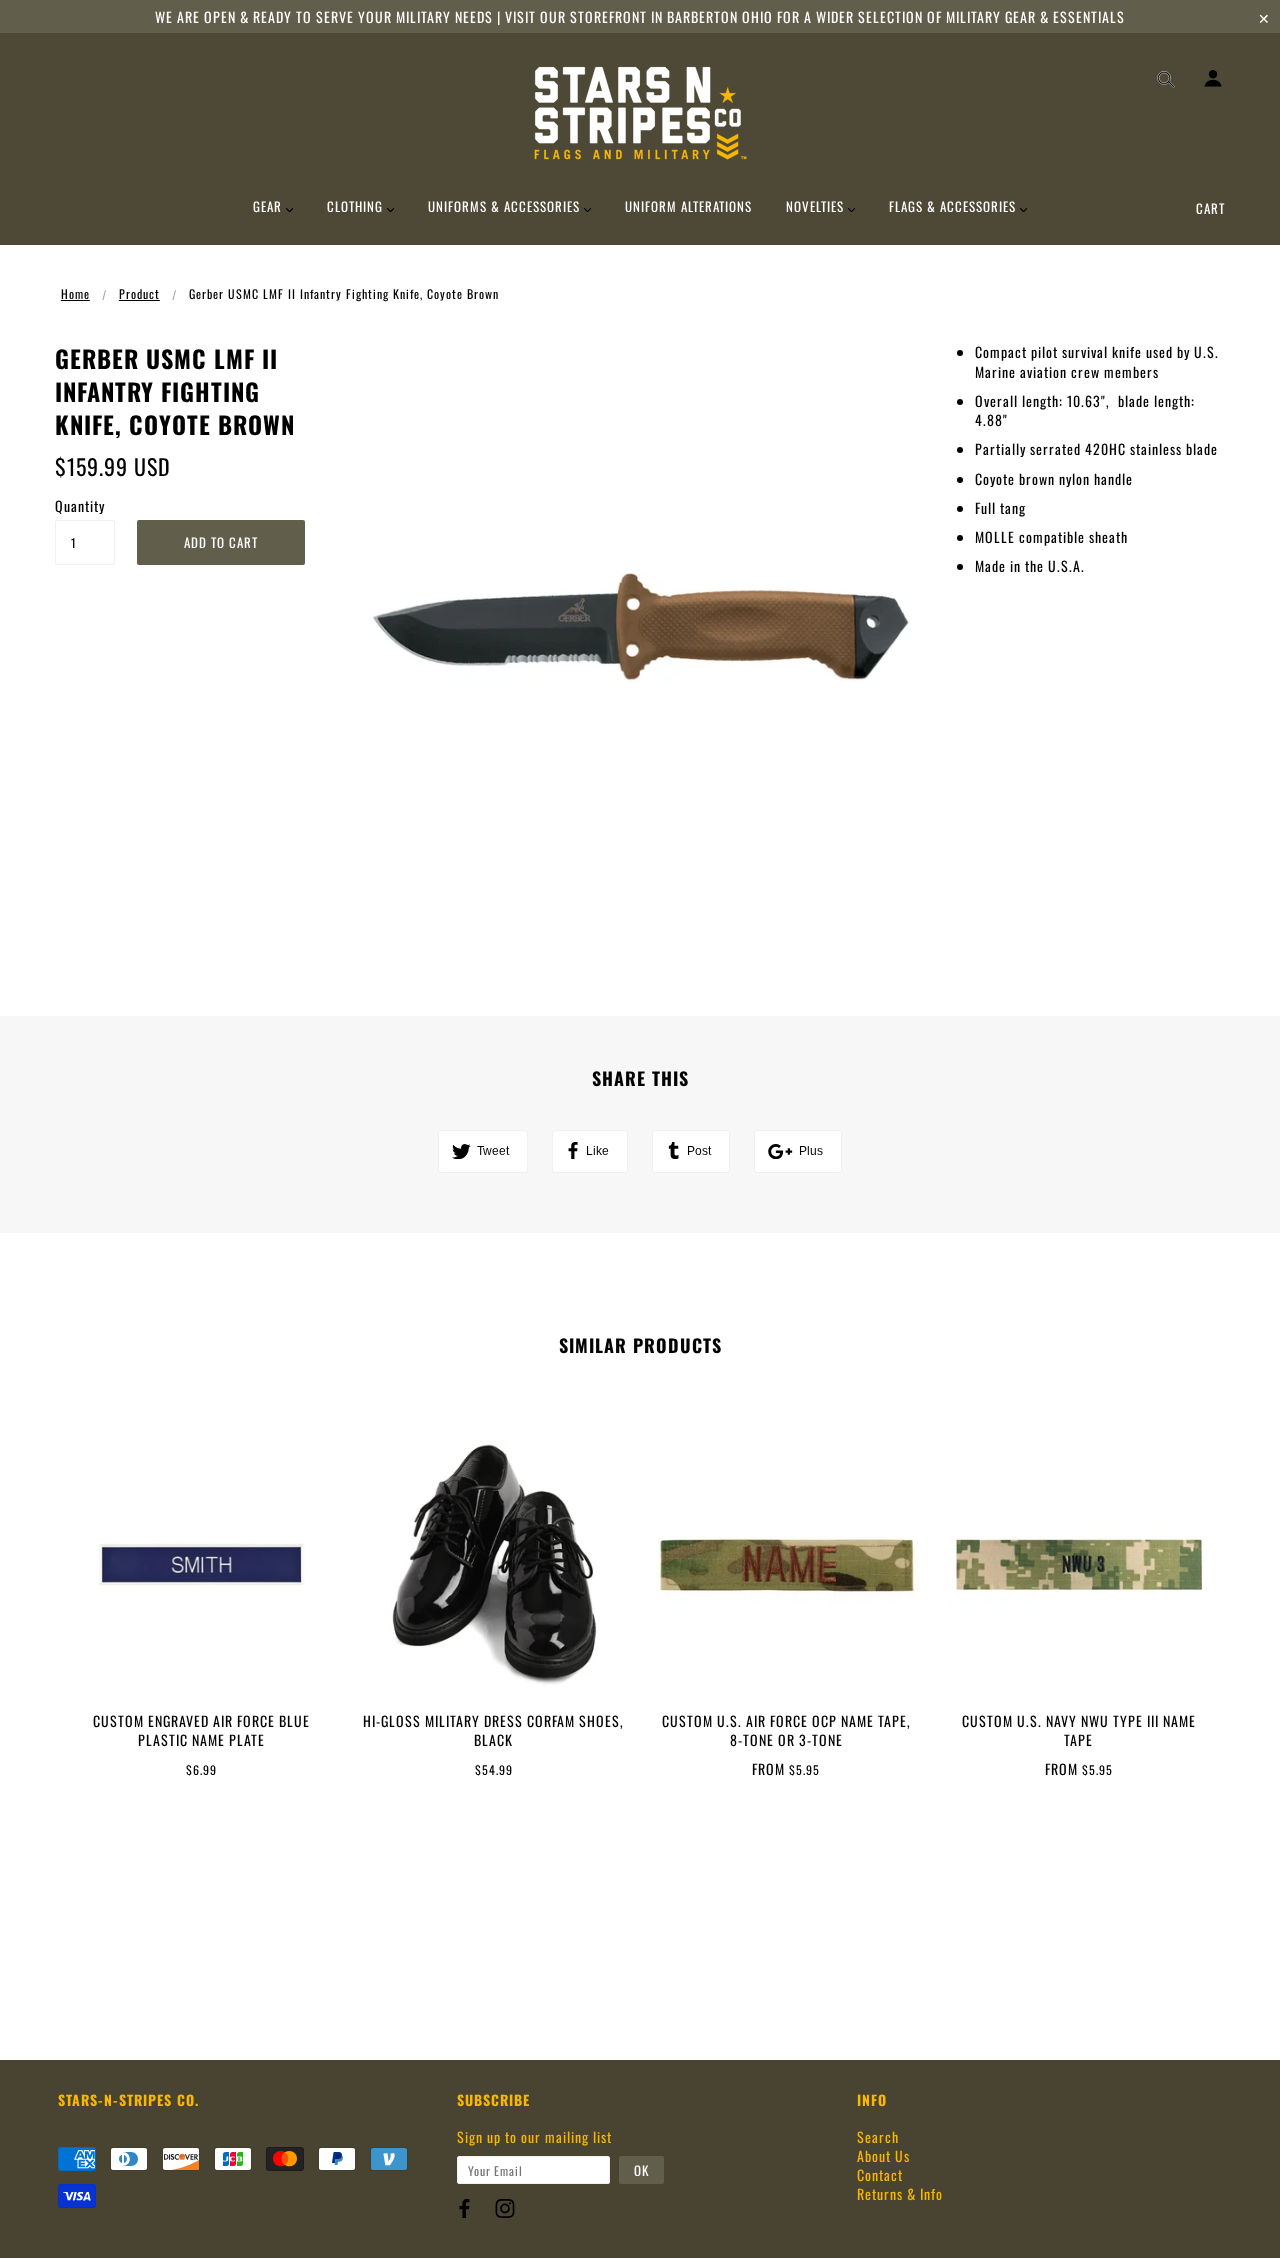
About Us (883, 2155)
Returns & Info (900, 2193)
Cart (1210, 208)
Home (75, 293)
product (139, 293)
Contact (880, 2174)
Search (878, 2136)
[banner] (640, 113)
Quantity (80, 505)
